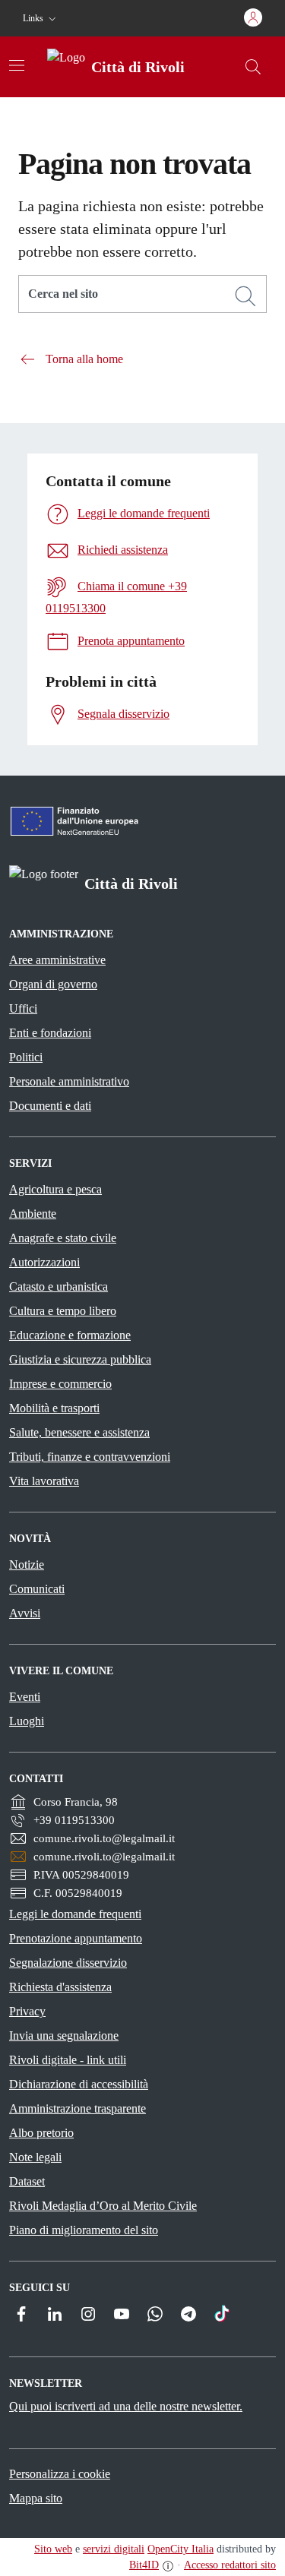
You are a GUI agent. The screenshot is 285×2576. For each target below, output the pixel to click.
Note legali (35, 2157)
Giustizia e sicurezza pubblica (80, 1359)
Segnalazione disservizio (68, 1963)
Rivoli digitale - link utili (68, 2060)
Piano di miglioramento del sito (84, 2230)
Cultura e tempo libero (63, 1311)
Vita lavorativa (44, 1481)
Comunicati (37, 1589)
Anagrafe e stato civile (63, 1238)
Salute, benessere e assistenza (79, 1432)
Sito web (53, 2549)
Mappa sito (36, 2498)
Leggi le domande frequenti (75, 1914)
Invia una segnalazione (64, 2036)
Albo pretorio (41, 2133)
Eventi (25, 1697)
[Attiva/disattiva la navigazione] (17, 65)
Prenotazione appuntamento (76, 1938)
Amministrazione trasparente (78, 2108)
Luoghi (27, 1721)
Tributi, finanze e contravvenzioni (90, 1457)
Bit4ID (144, 2565)
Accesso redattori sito (230, 2565)
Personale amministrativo (69, 1081)
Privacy (27, 2011)
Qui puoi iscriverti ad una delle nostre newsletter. (126, 2406)
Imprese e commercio (60, 1384)
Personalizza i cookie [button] (60, 2474)
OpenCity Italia (180, 2549)
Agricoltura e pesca (55, 1189)
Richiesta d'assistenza (60, 1987)
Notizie (27, 1565)
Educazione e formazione (70, 1335)
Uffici (23, 1008)
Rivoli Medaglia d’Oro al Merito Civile (103, 2206)
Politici (26, 1057)
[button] (41, 19)
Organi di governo (53, 984)
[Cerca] (245, 296)
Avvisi (25, 1613)
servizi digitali (114, 2549)
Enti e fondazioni (50, 1033)
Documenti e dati (50, 1106)
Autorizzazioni (44, 1262)
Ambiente (33, 1214)
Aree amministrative (57, 960)
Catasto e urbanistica (59, 1286)
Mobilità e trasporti (54, 1408)
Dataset (27, 2181)
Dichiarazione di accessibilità (79, 2084)
